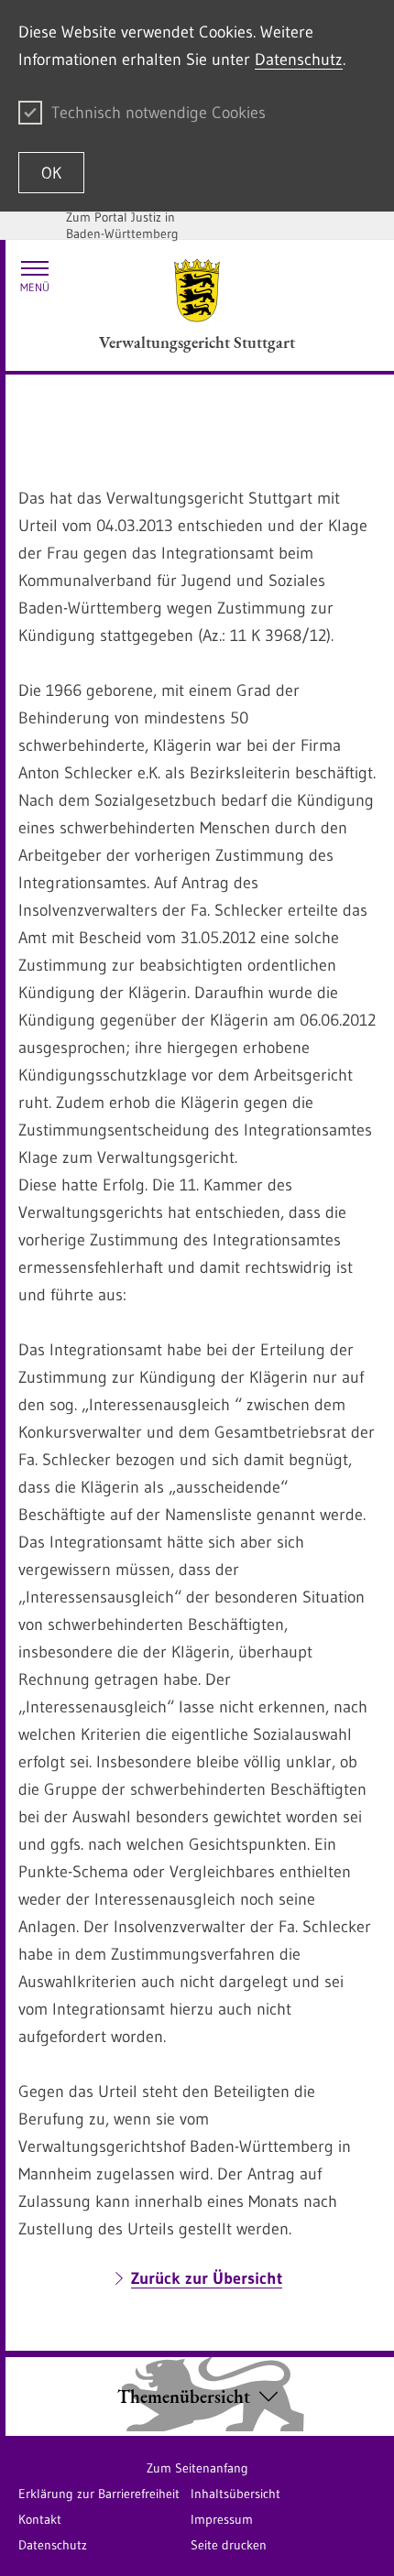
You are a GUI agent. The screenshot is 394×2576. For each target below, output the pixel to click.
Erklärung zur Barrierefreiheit (99, 2494)
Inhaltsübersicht (235, 2494)
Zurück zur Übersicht (207, 2278)
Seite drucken (229, 2545)
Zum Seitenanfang (197, 2468)
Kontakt (40, 2519)
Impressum (222, 2519)
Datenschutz (299, 60)
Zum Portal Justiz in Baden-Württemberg (122, 225)
